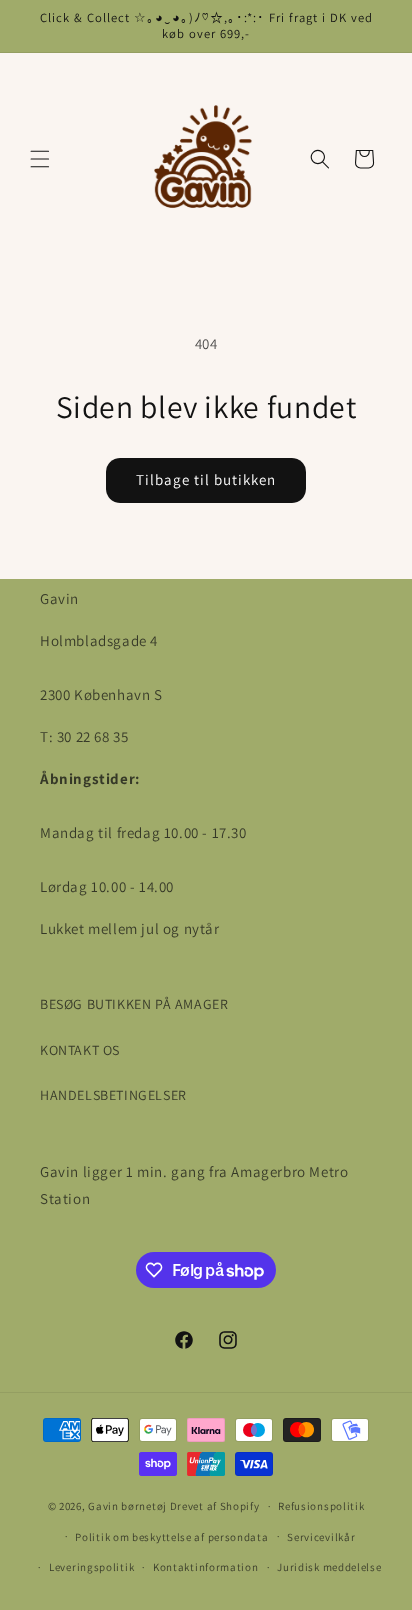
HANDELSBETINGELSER (113, 1095)
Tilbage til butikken (206, 479)
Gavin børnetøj (127, 1506)
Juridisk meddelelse (329, 1567)
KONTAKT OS (80, 1050)
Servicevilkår (321, 1537)
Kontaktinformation (206, 1567)
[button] (40, 159)
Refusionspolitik (321, 1506)
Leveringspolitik (91, 1567)
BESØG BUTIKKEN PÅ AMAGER (134, 1004)
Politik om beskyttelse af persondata (171, 1537)
